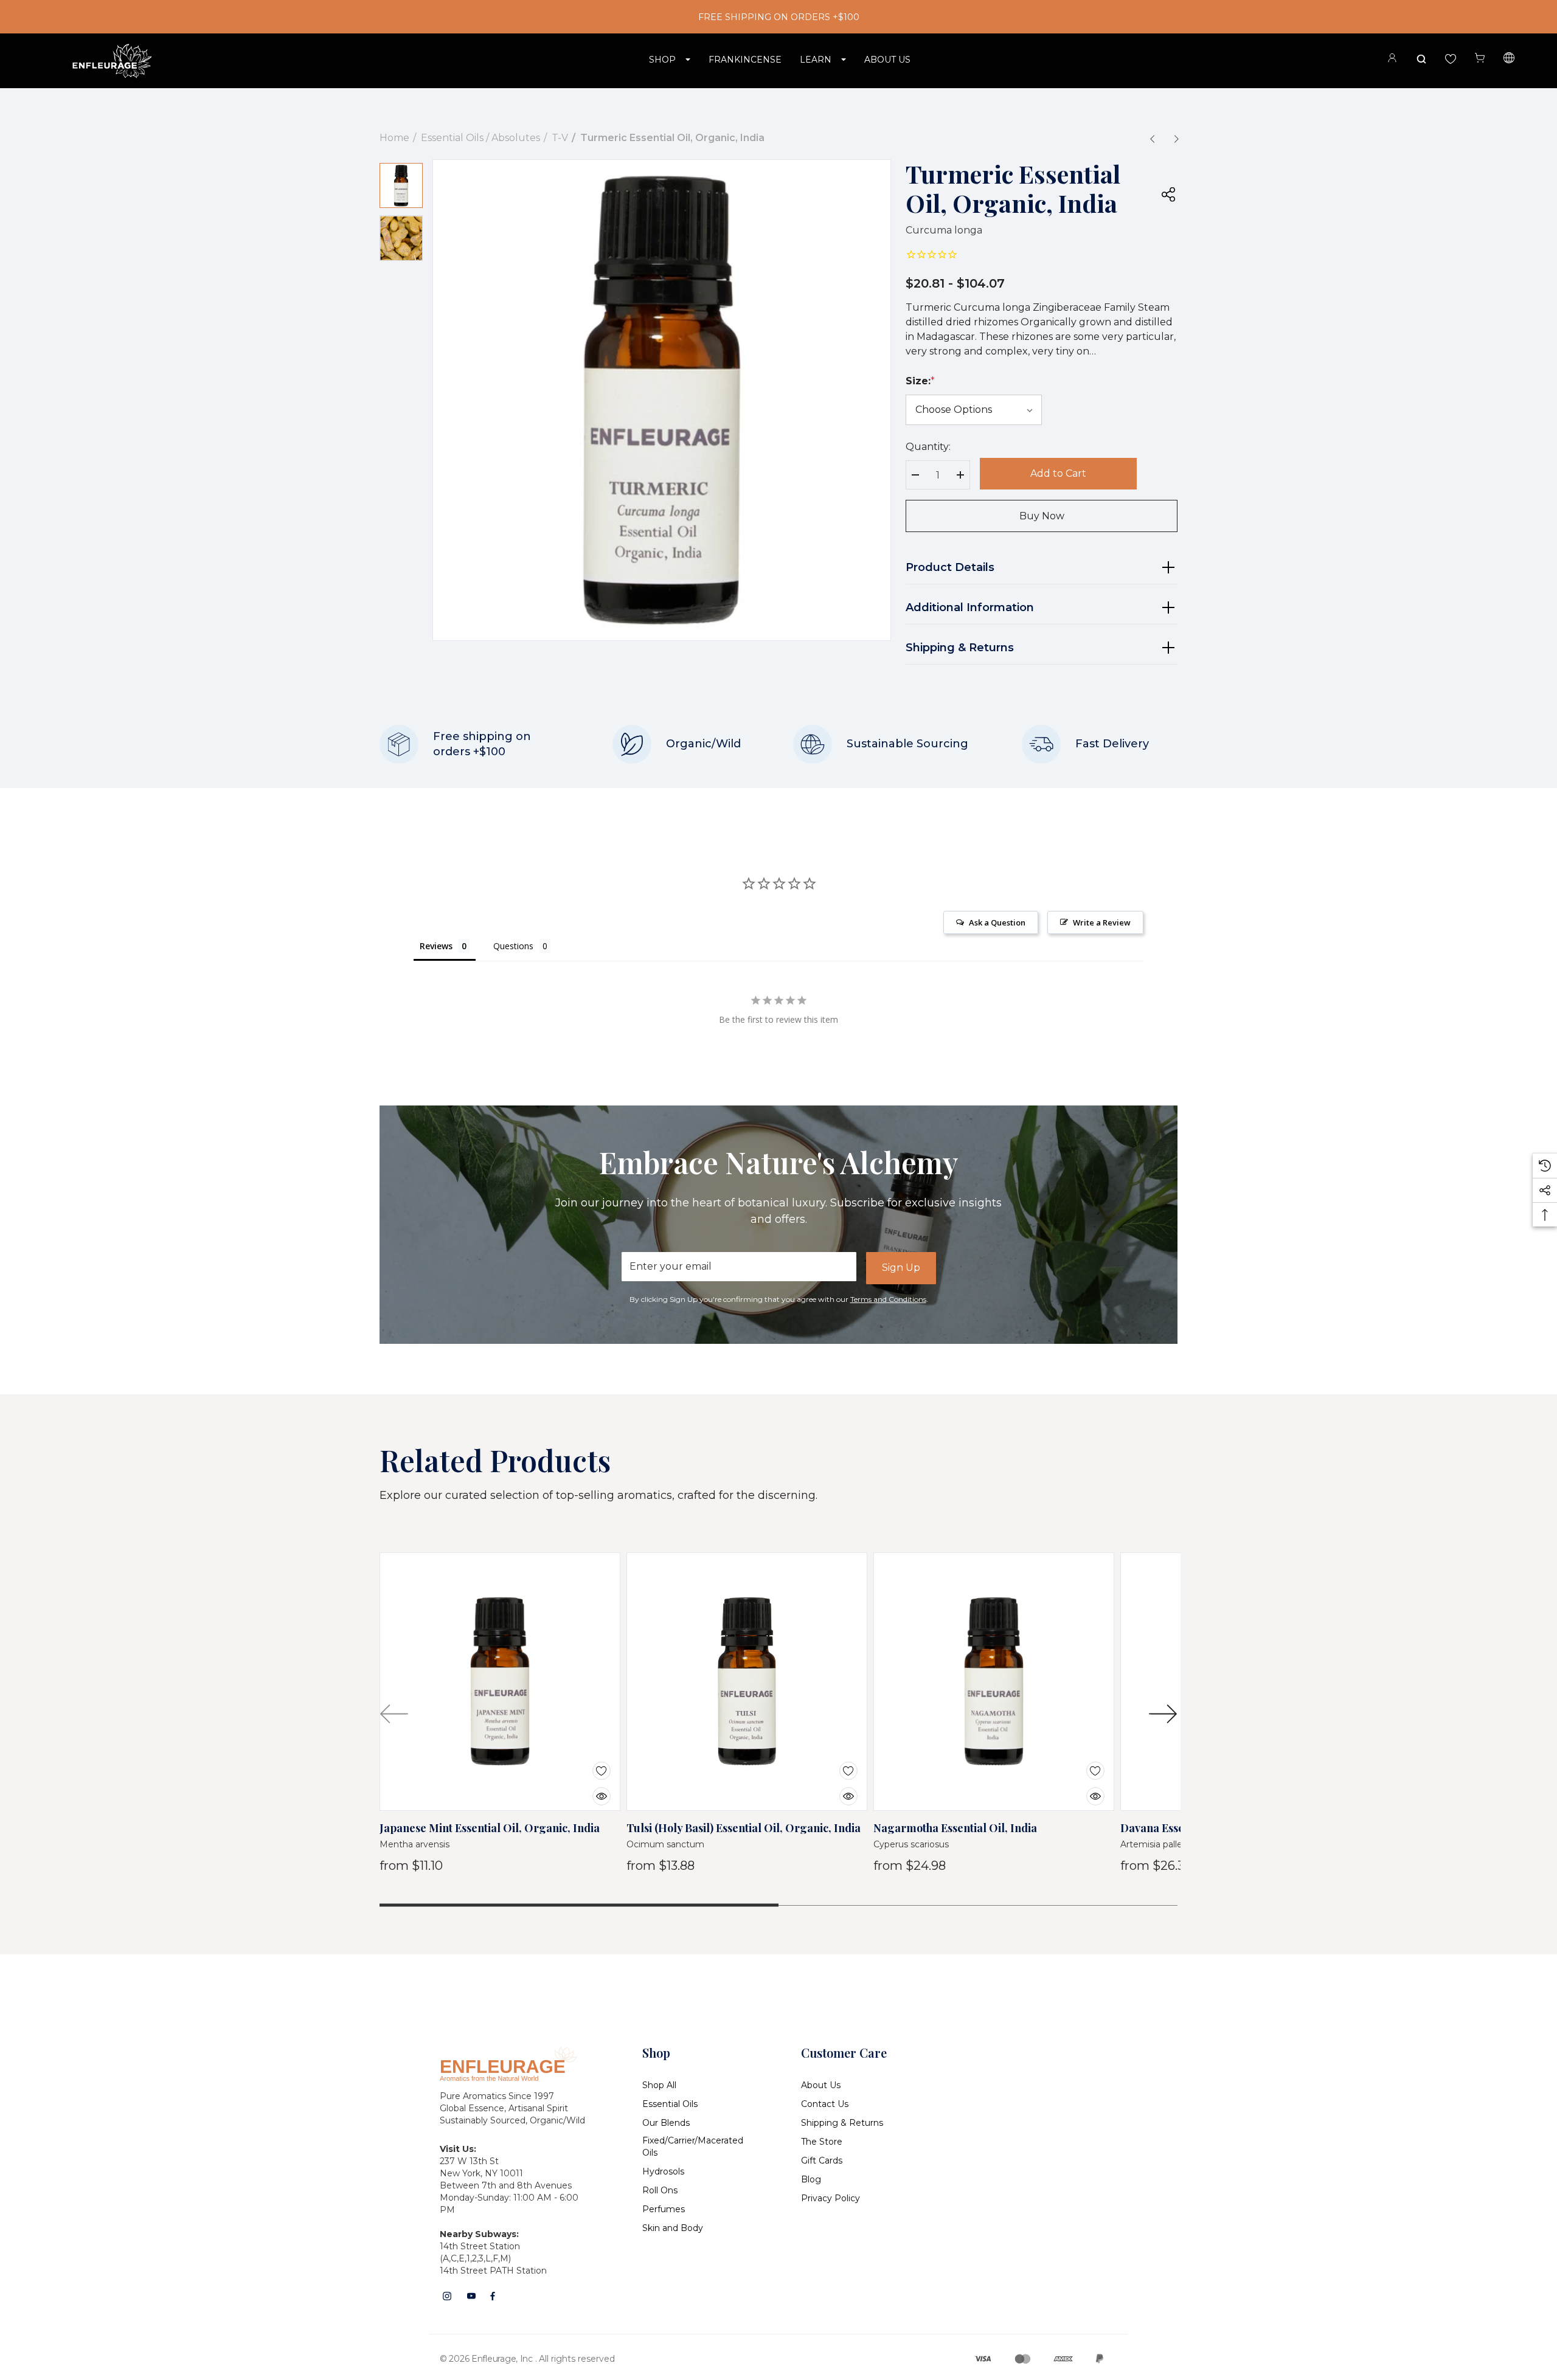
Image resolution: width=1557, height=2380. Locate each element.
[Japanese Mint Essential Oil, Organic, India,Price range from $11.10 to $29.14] (500, 1682)
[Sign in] (1392, 60)
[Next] (1176, 139)
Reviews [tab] (436, 946)
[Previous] (1152, 139)
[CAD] (1509, 60)
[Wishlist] (592, 1763)
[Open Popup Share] (1168, 194)
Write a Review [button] (1102, 922)
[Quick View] (592, 1789)
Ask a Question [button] (997, 922)
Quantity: (928, 447)
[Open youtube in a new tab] (471, 2296)
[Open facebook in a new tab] (493, 2296)
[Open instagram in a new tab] (447, 2296)
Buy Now (1042, 516)
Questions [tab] (513, 946)
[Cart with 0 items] (1480, 58)
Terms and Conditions (888, 1299)
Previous (394, 1714)
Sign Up (901, 1268)
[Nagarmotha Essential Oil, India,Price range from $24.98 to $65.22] (994, 1682)
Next (1163, 1714)
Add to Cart (1058, 473)
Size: (920, 381)
